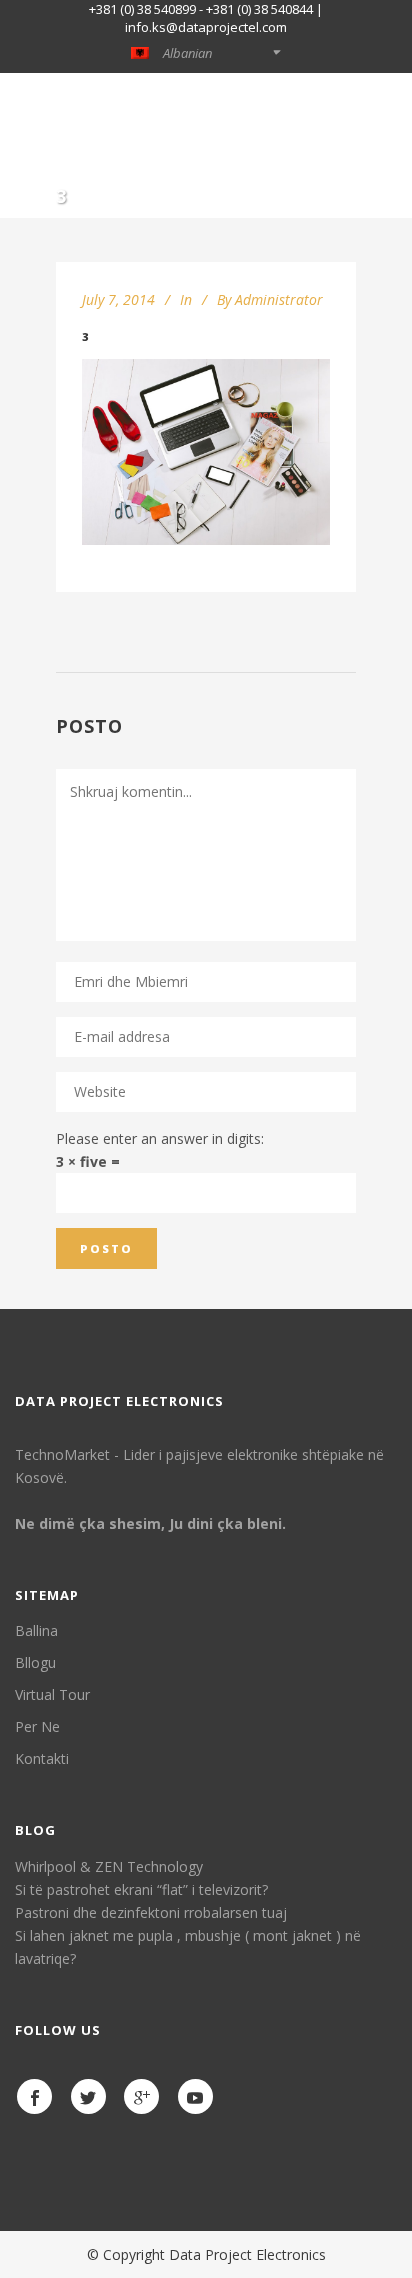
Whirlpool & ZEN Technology (109, 1866)
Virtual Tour (52, 1694)
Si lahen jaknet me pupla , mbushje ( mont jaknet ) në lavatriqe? (188, 1947)
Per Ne (37, 1726)
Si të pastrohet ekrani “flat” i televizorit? (141, 1889)
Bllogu (35, 1662)
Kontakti (42, 1758)
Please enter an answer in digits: (160, 1138)
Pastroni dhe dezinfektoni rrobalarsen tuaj (151, 1912)
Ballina (36, 1630)
